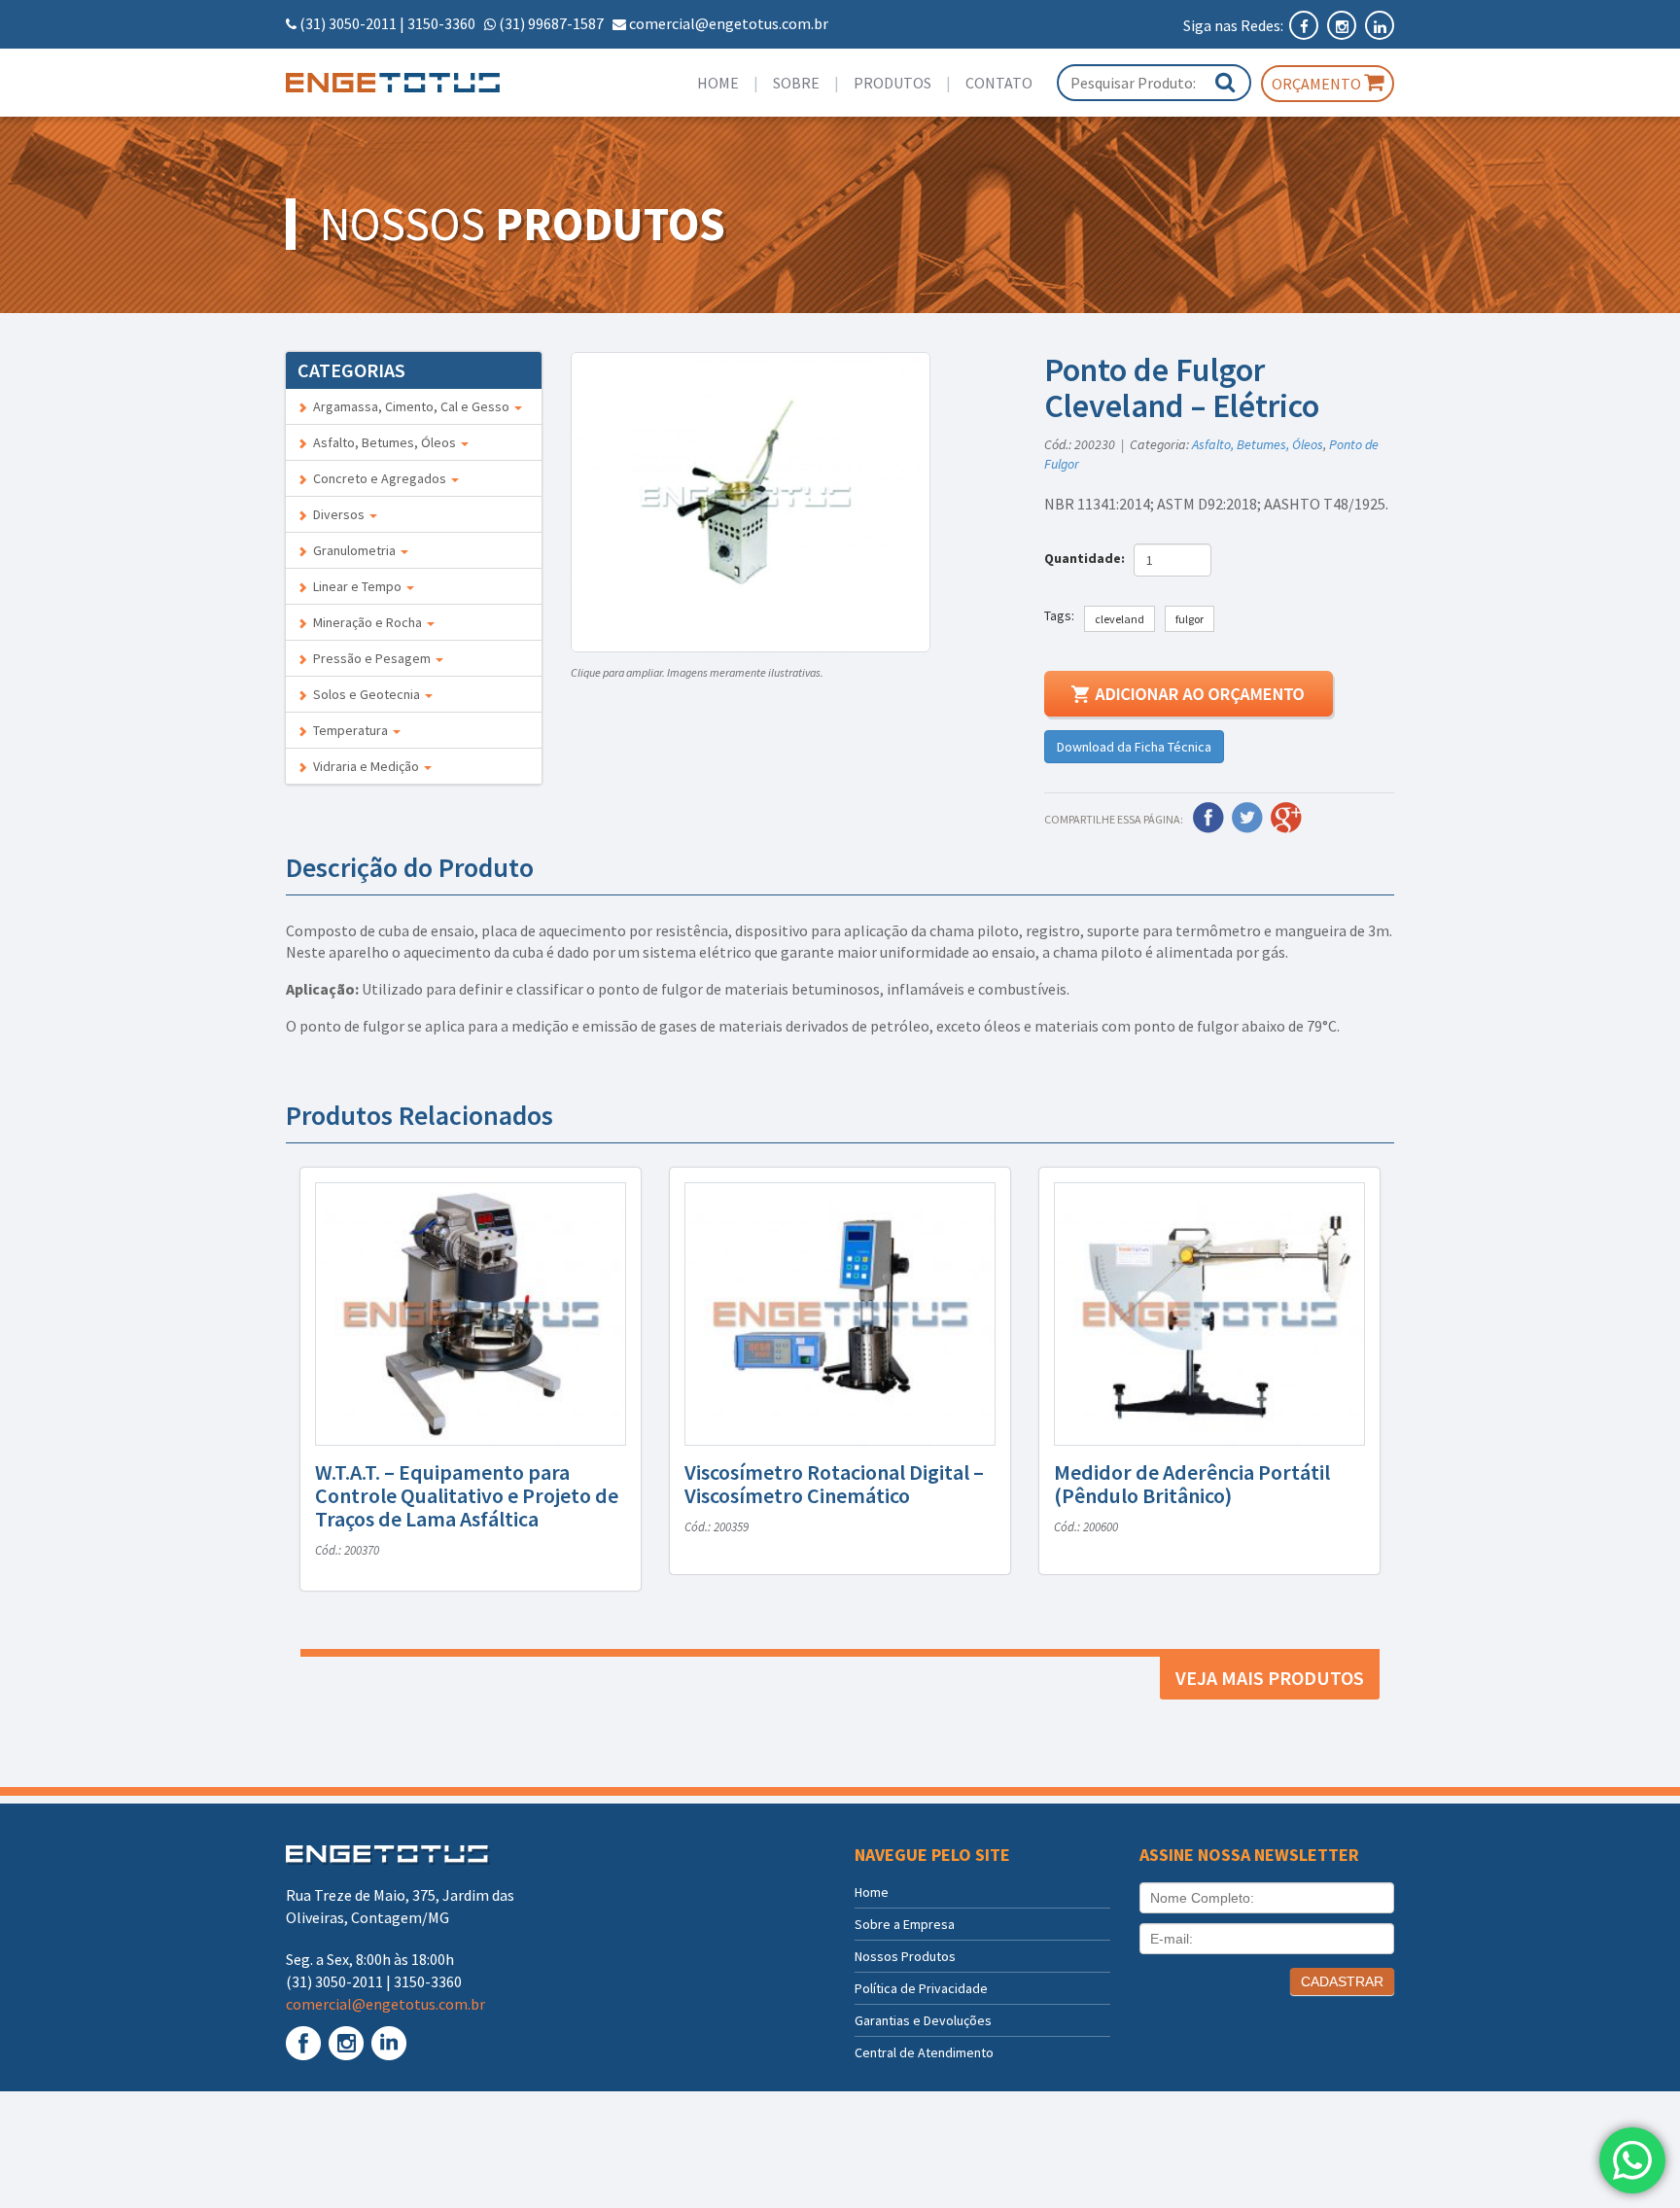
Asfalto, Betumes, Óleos (383, 442)
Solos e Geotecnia (365, 694)
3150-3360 (441, 23)
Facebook (1208, 818)
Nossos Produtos (905, 1956)
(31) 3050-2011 (348, 23)
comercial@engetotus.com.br (729, 23)
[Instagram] (1343, 25)
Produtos (892, 83)
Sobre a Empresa (905, 1924)
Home (718, 83)
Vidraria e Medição (365, 766)
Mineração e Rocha (366, 622)
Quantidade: (1087, 558)
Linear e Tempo (356, 586)
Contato (999, 83)
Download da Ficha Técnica (1134, 747)
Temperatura (349, 730)
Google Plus (1286, 818)
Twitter (1247, 818)
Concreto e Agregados (378, 478)
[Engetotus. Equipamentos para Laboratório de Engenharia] (414, 83)
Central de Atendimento (924, 2052)
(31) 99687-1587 (551, 23)
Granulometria (353, 550)
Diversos (337, 514)
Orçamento (1318, 84)
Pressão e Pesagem (370, 658)
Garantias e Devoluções (923, 2020)
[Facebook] (1305, 25)
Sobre (796, 83)
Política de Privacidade (921, 1988)
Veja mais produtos (1270, 1678)
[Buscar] (1225, 82)
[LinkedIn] (1380, 25)
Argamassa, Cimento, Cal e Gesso (410, 406)
